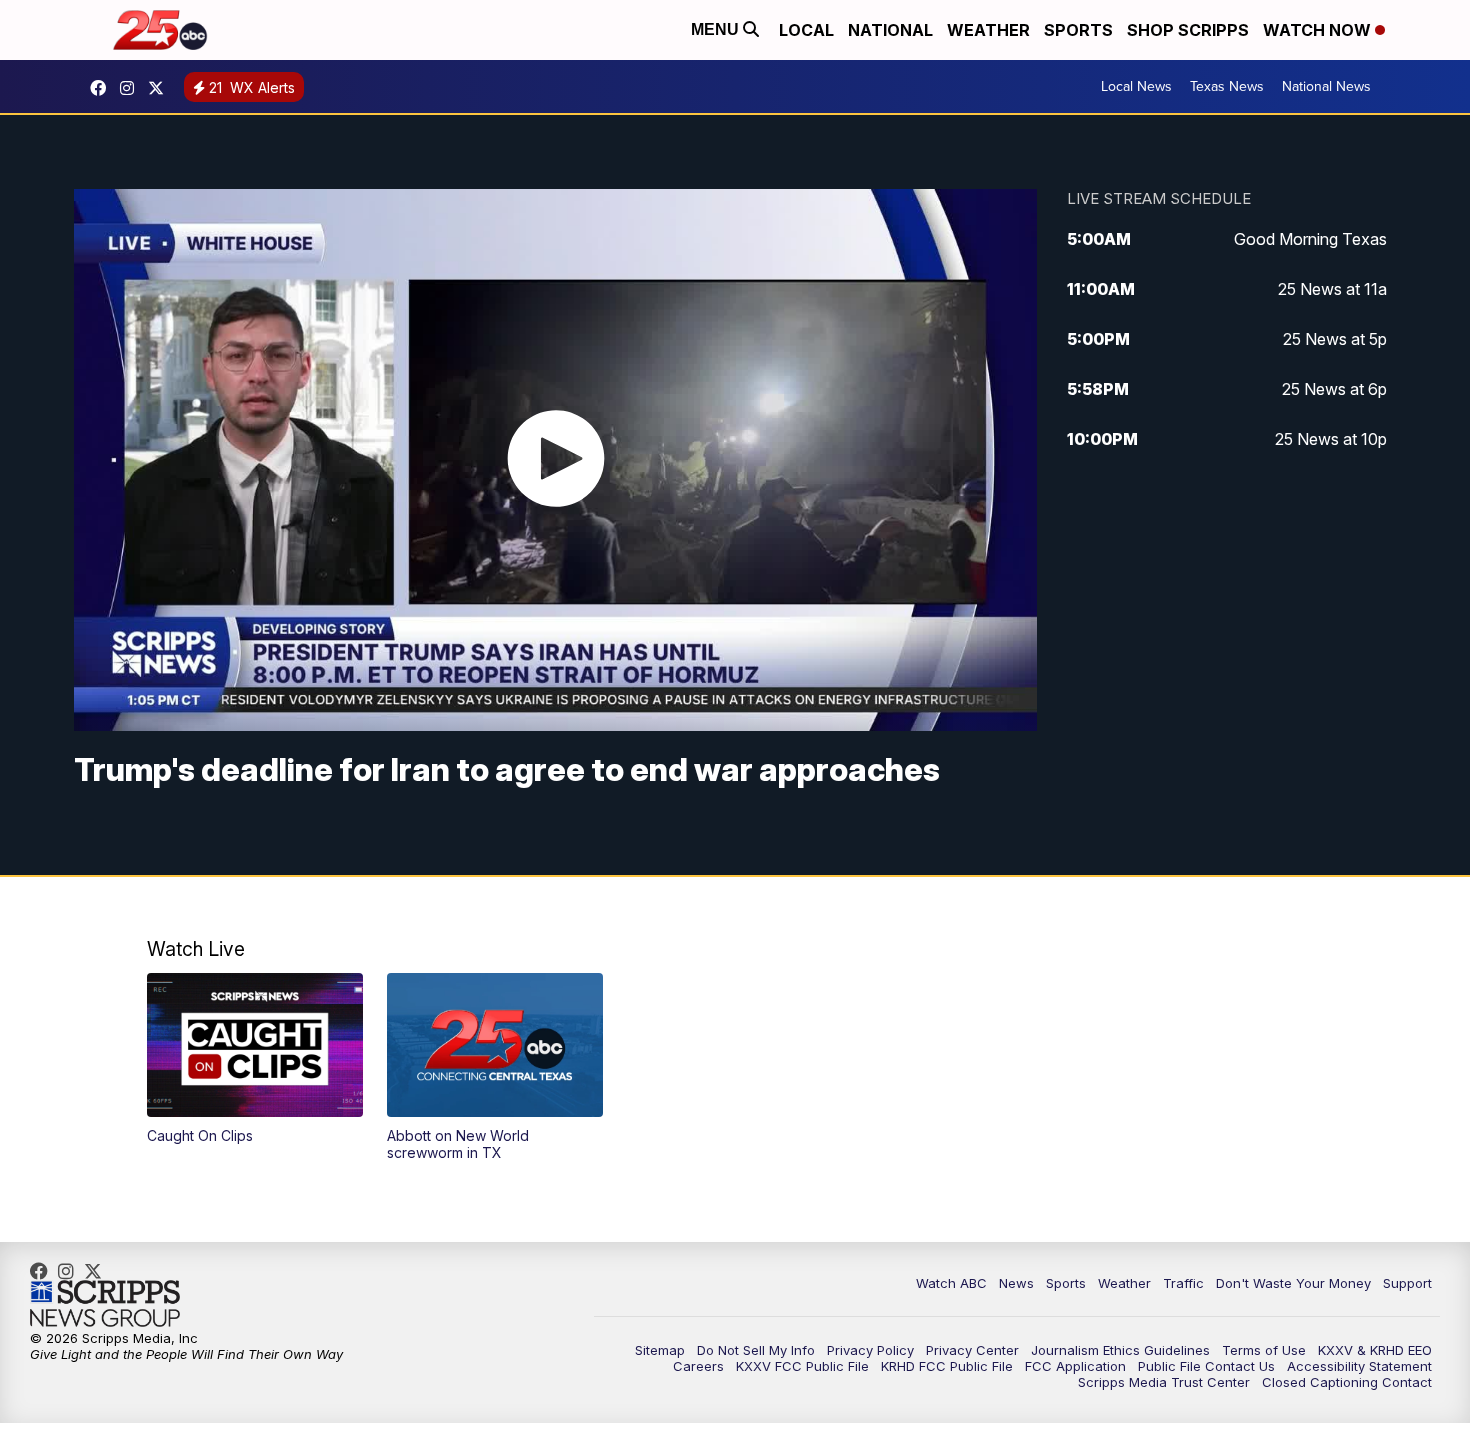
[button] (255, 1059)
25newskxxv (132, 88)
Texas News (1227, 86)
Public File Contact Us (1206, 1366)
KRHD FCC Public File (947, 1366)
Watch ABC (951, 1283)
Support (1407, 1283)
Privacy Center (972, 1350)
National (890, 30)
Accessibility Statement (1359, 1366)
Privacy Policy (870, 1350)
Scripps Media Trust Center (1164, 1382)
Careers (698, 1366)
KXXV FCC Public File (802, 1366)
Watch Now (1319, 30)
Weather (988, 30)
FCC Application (1075, 1366)
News (1016, 1283)
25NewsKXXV (103, 88)
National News (1326, 86)
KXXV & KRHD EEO (1375, 1350)
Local (806, 30)
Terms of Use (1264, 1350)
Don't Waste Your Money (1293, 1283)
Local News (1136, 86)
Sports (1078, 30)
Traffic (1183, 1283)
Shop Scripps (1188, 30)
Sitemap (660, 1350)
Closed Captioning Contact (1347, 1382)
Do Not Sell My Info (756, 1350)
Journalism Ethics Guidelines (1120, 1350)
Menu (717, 29)
